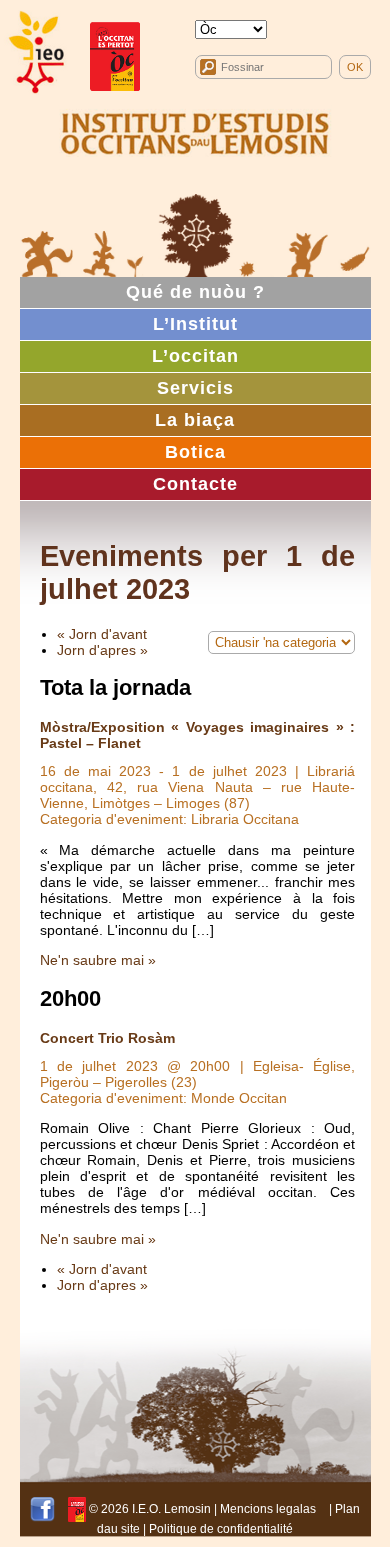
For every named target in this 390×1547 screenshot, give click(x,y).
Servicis (195, 388)
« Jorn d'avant (102, 634)
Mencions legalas (268, 1509)
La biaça (195, 420)
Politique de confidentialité (221, 1529)
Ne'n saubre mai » (98, 960)
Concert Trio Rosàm (107, 1038)
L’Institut (195, 324)
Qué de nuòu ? (195, 292)
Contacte (195, 484)
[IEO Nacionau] (195, 131)
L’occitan (195, 356)
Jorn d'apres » (102, 650)
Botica (195, 452)
